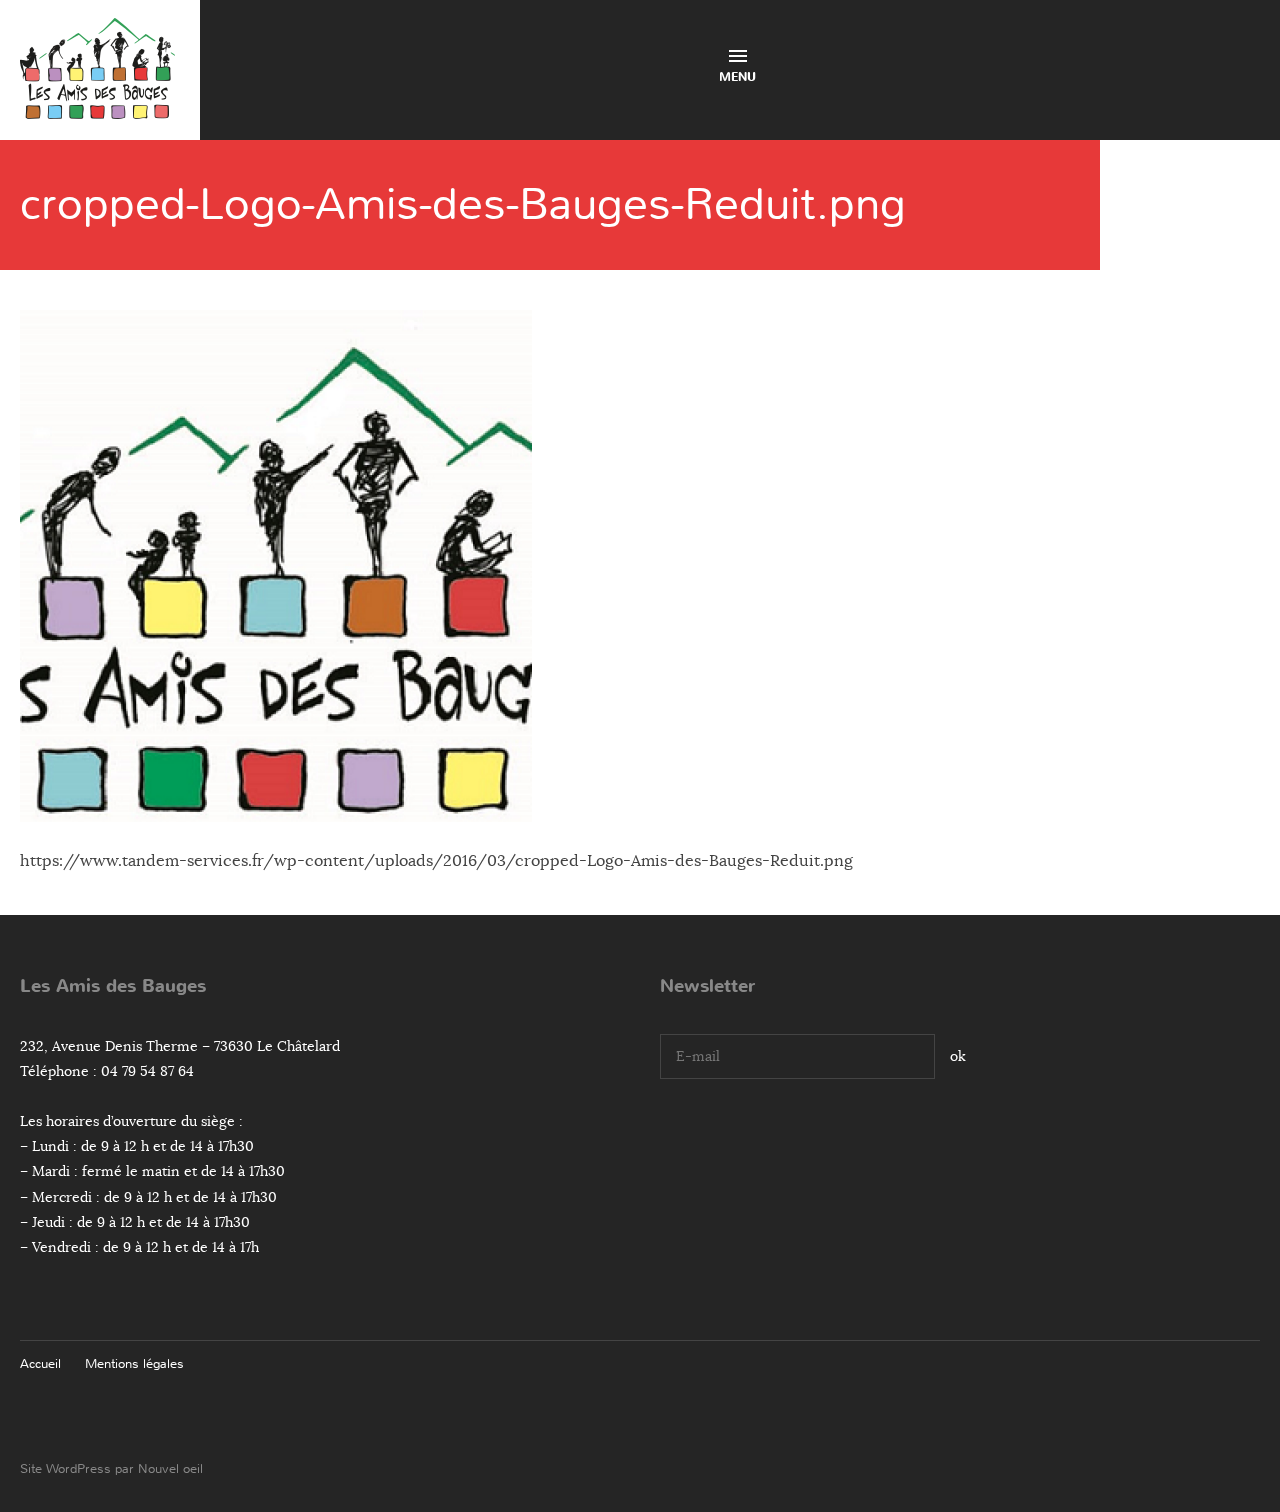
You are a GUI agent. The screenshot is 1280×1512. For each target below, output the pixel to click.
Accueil (40, 1363)
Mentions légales (134, 1363)
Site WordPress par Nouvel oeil (111, 1468)
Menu (737, 77)
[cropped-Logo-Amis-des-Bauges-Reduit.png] (276, 806)
